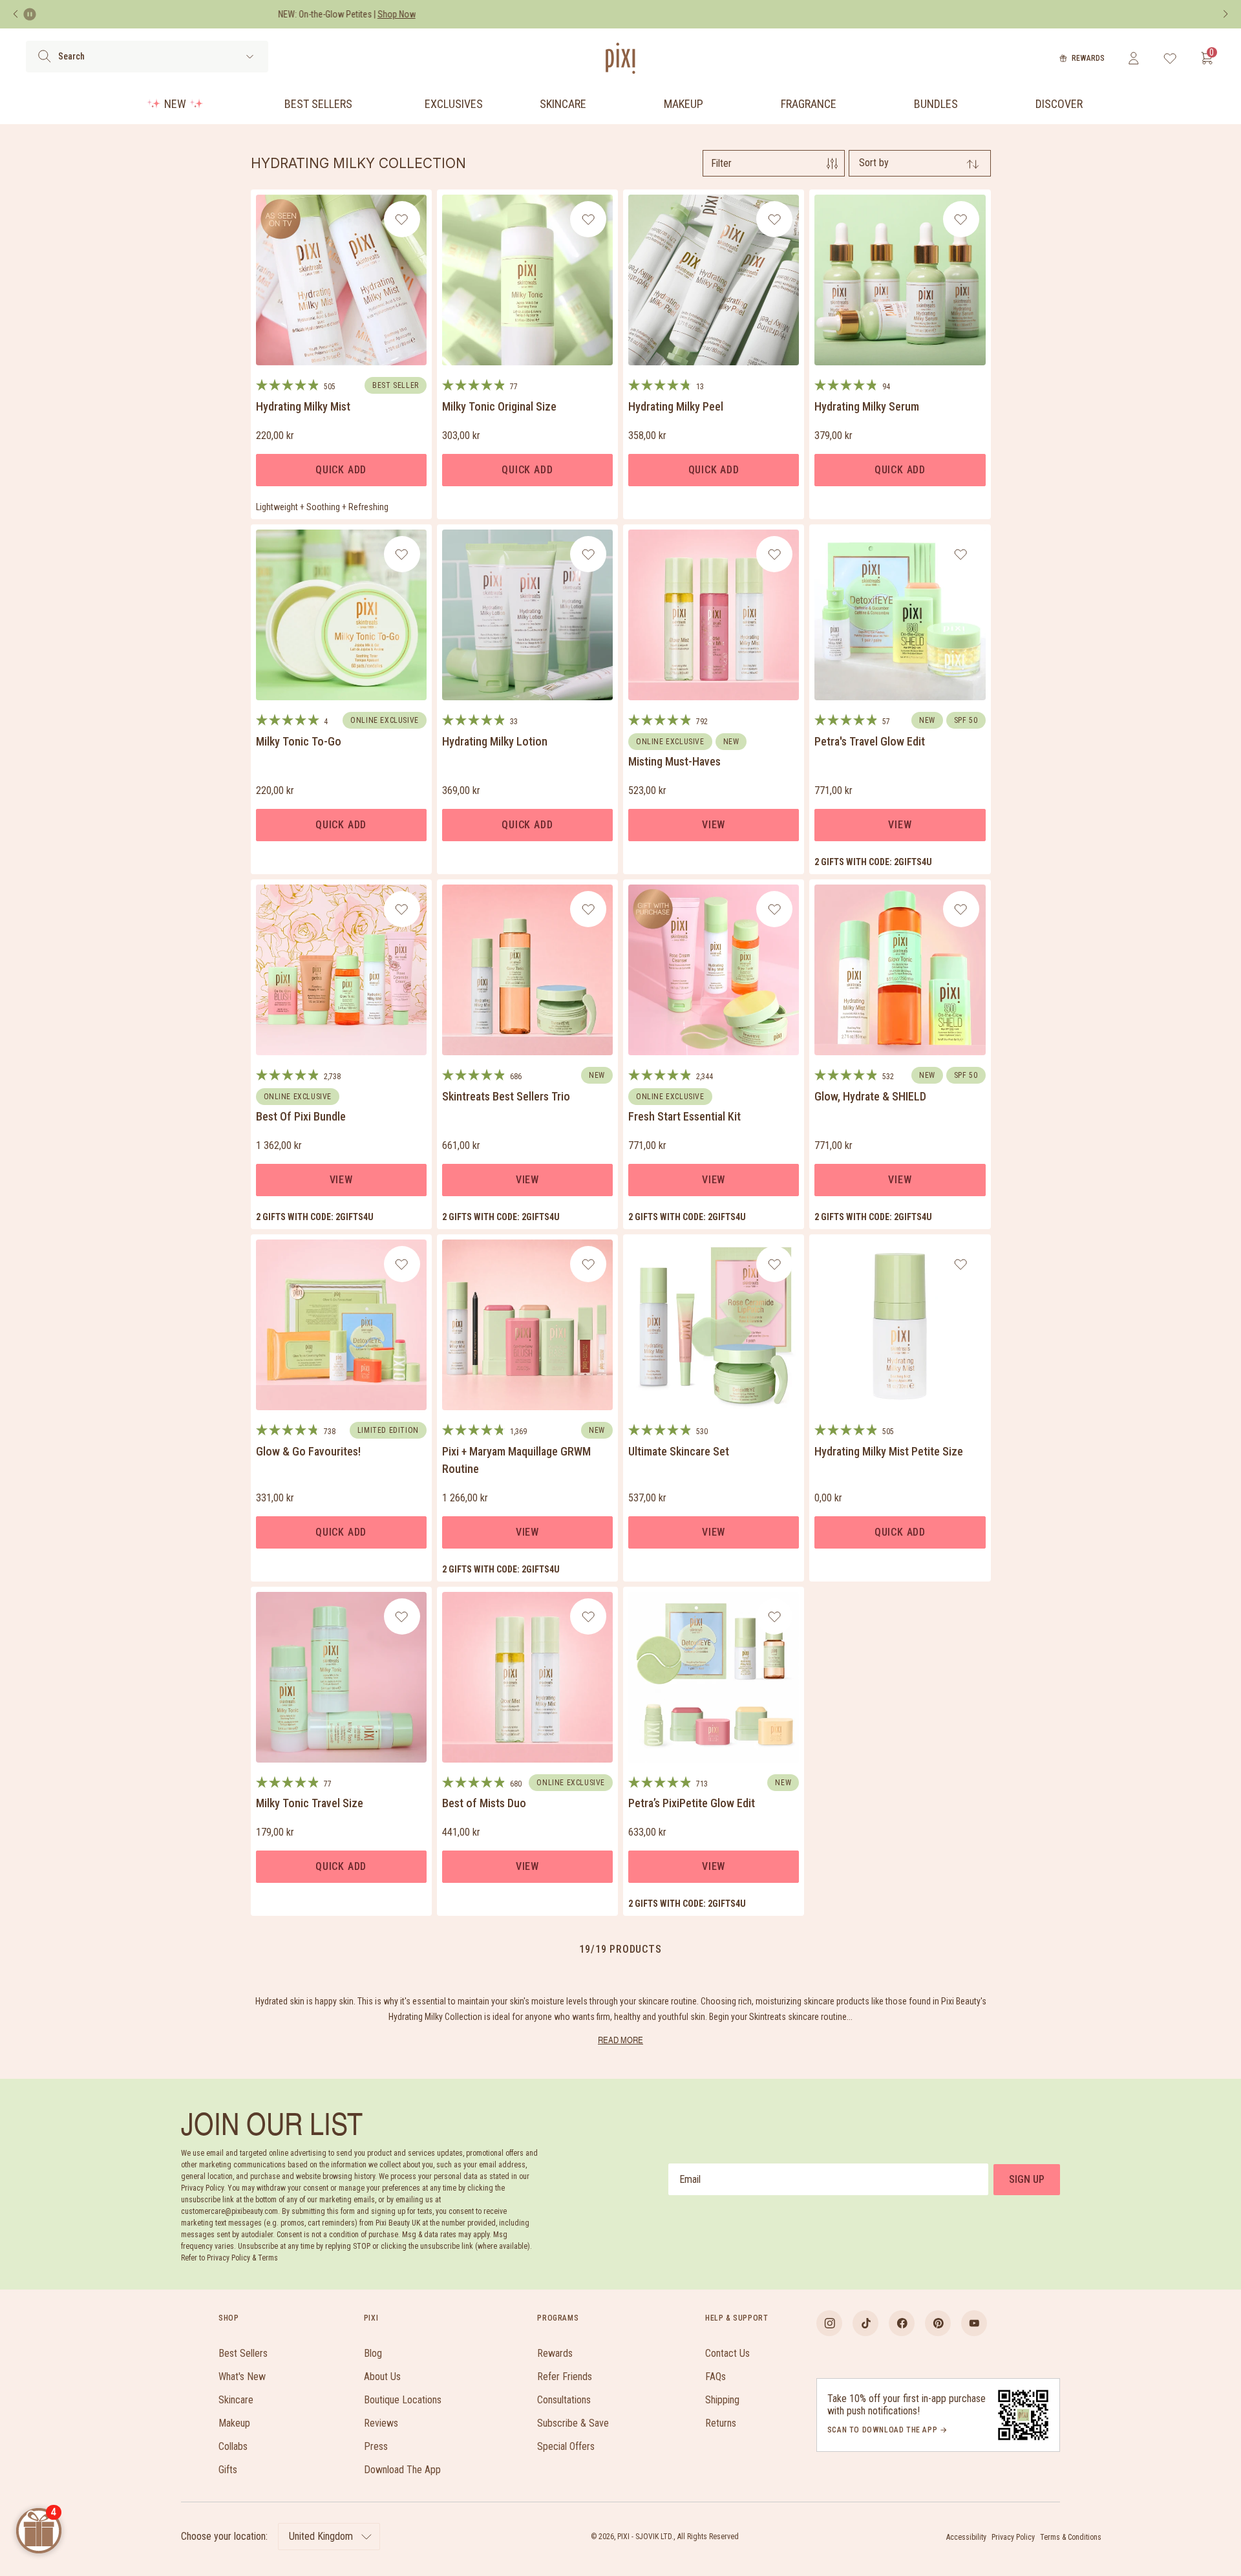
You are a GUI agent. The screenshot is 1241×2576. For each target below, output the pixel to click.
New (175, 104)
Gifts (228, 2470)
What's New (242, 2377)
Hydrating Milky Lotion (495, 741)
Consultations (564, 2400)
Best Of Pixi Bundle (301, 1116)
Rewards (1088, 58)
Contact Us (727, 2353)
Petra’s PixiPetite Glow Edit (692, 1803)
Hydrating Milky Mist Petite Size (889, 1451)
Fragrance (809, 104)
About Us (382, 2377)
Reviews (381, 2423)
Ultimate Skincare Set (679, 1451)
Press (376, 2446)
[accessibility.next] (1225, 14)
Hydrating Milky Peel (676, 406)
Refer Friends (565, 2377)
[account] (1133, 58)
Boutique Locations (403, 2400)
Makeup (684, 104)
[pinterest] (938, 2323)
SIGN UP (1027, 2179)
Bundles (936, 104)
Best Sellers (318, 104)
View (714, 825)
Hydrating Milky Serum (867, 406)
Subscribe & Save (573, 2423)
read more (620, 2040)
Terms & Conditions (1071, 2537)
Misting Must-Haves (674, 761)
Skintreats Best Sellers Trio (506, 1096)
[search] (44, 56)
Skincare (563, 104)
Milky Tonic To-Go (299, 741)
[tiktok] (865, 2323)
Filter (721, 163)
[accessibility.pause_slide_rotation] (30, 14)
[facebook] (902, 2323)
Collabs (233, 2446)
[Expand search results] (250, 57)
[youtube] (974, 2323)
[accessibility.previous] (16, 14)
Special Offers (566, 2446)
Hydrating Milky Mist (303, 406)
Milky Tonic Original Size (499, 406)
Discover (1059, 104)
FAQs (716, 2377)
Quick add (341, 470)
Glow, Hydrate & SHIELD (870, 1096)
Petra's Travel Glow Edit (870, 741)
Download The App (402, 2470)
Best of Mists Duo (484, 1803)
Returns (721, 2423)
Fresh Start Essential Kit (684, 1116)
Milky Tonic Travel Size (310, 1803)
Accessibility (966, 2537)
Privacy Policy (1013, 2537)
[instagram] (829, 2323)
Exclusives (454, 104)
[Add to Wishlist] (402, 219)
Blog (373, 2353)
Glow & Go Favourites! (308, 1451)
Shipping (722, 2400)
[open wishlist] (1170, 58)
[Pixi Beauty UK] (620, 58)
